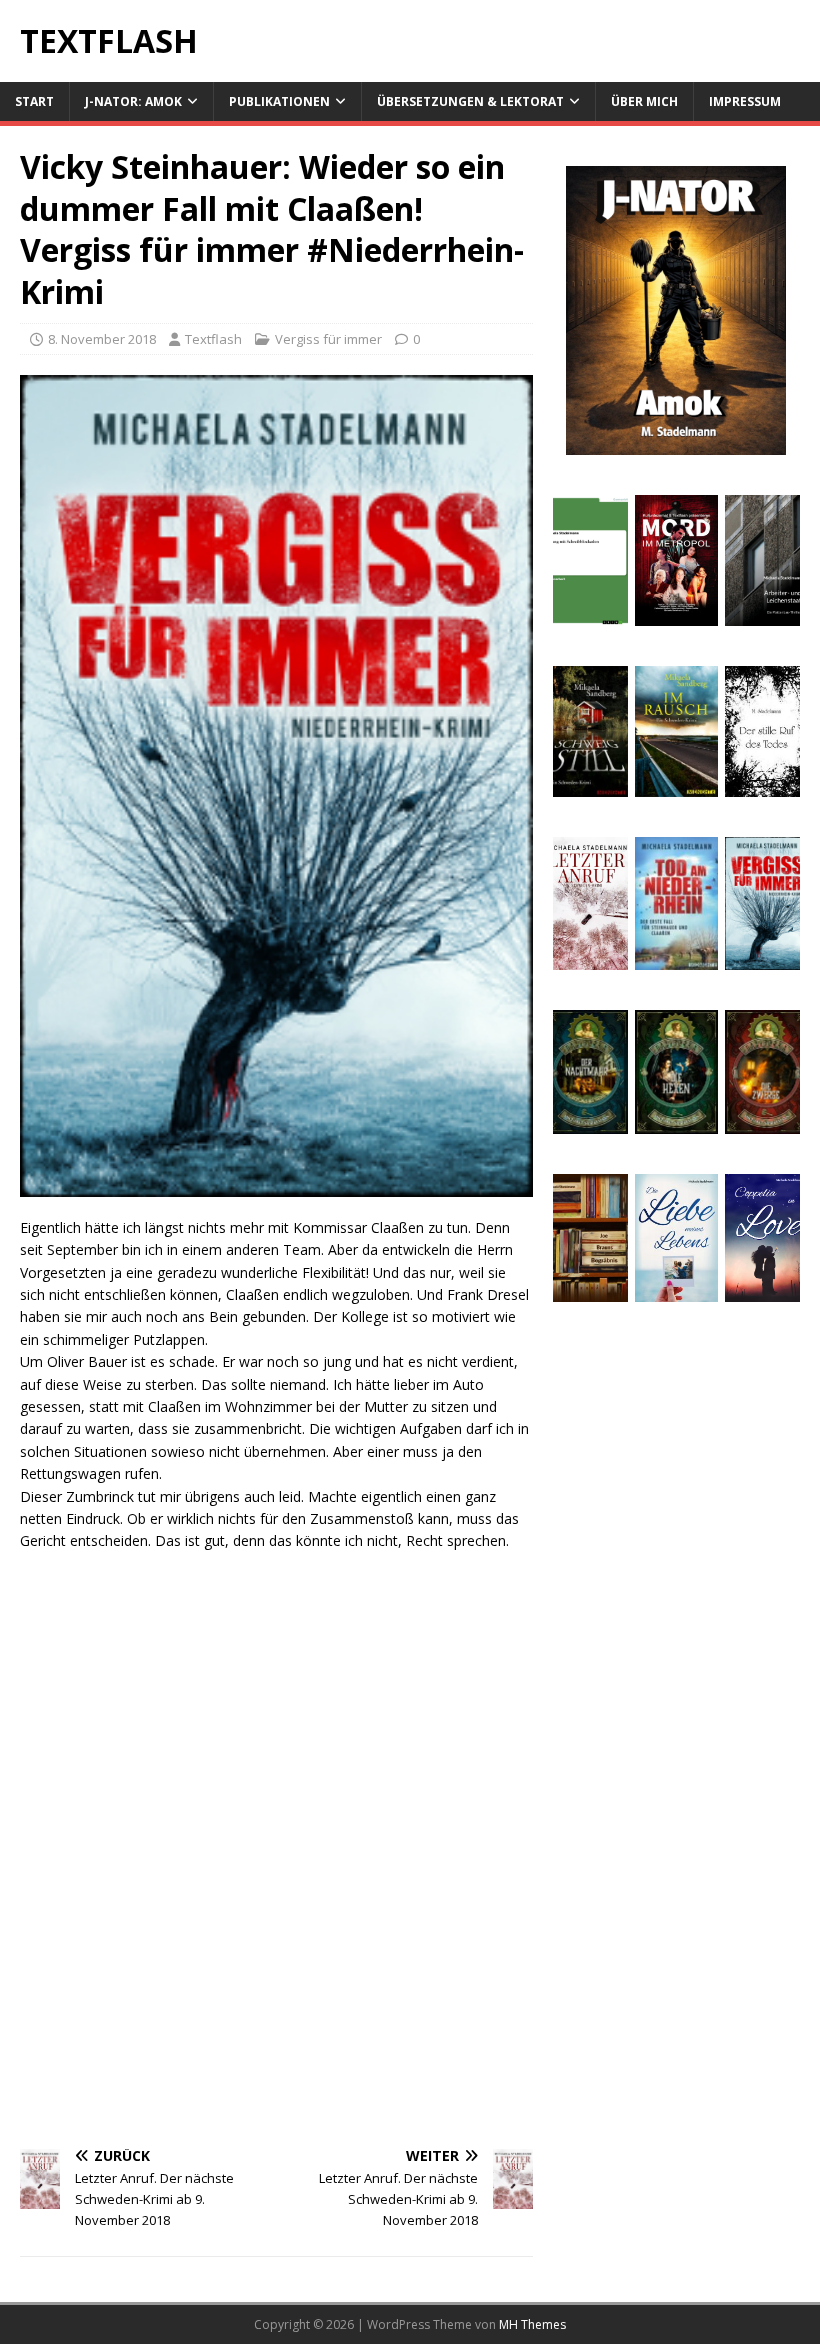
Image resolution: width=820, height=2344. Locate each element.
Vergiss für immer (328, 339)
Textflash (213, 339)
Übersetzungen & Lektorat (470, 101)
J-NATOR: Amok (133, 101)
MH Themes (532, 2324)
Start (34, 101)
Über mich (644, 101)
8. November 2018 (102, 339)
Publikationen (279, 101)
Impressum (745, 101)
